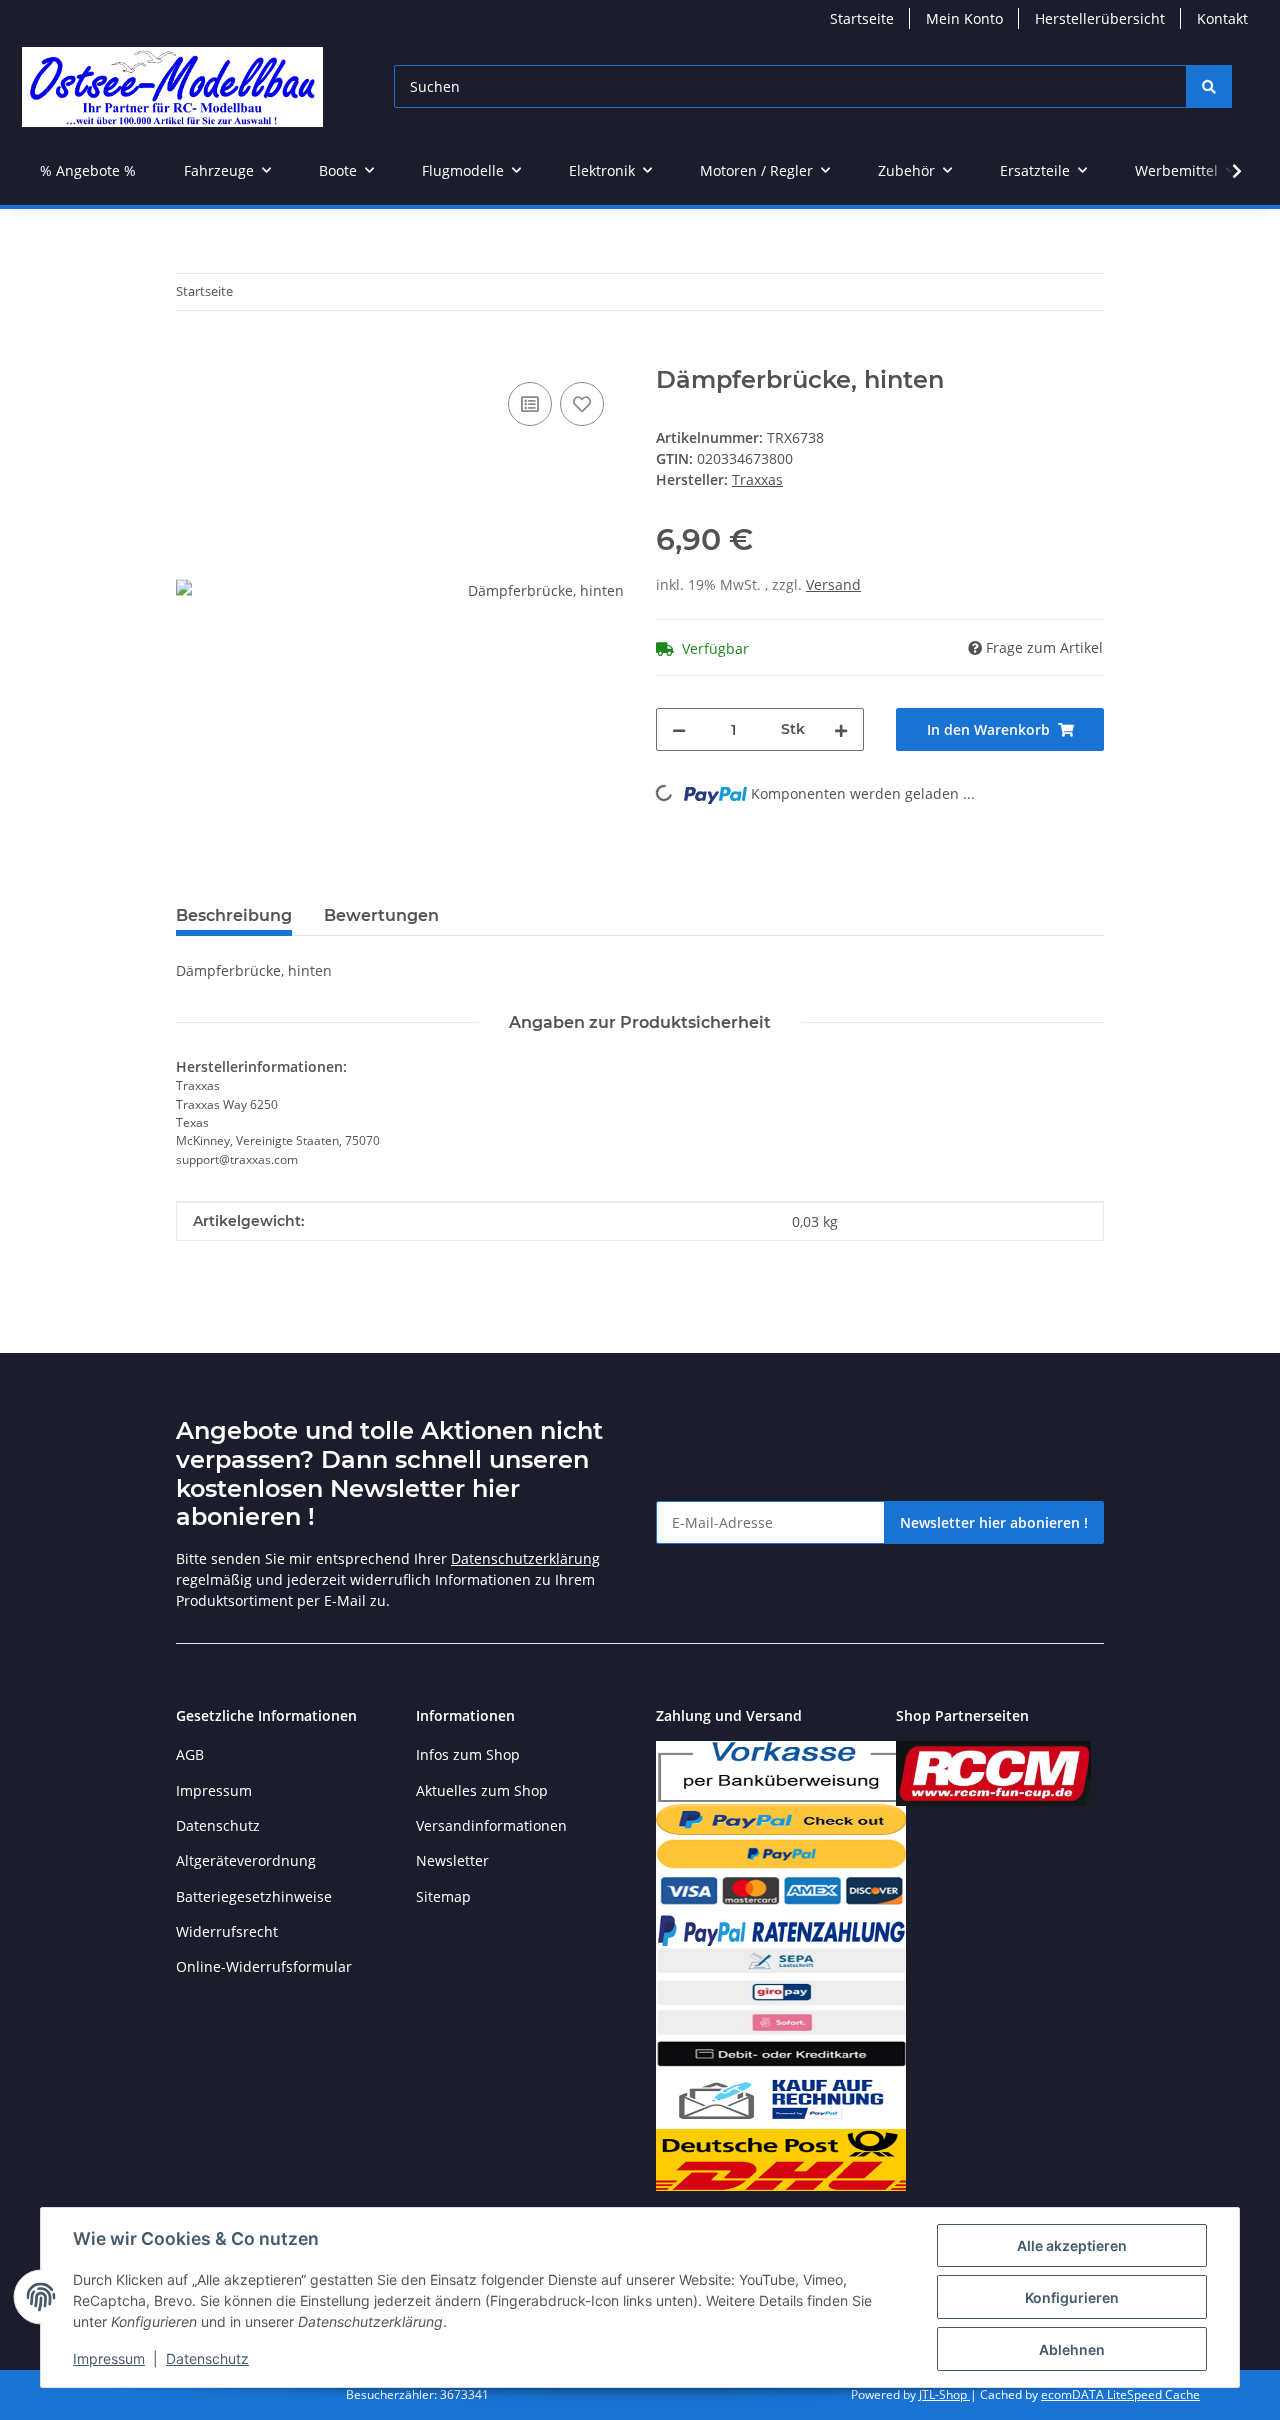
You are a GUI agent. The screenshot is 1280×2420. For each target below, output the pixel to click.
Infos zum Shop (468, 1754)
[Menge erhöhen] (841, 729)
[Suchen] (1209, 86)
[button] (1224, 171)
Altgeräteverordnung (246, 1860)
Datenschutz (207, 2358)
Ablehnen (1072, 2349)
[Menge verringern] (679, 729)
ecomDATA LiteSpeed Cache (1120, 2394)
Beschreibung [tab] (234, 915)
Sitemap (443, 1896)
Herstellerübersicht (1100, 18)
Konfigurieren (1072, 2297)
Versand (833, 584)
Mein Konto (964, 18)
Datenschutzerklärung (525, 1558)
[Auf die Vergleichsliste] (530, 404)
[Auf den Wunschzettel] (582, 404)
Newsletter (452, 1860)
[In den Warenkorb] (192, 355)
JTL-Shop (944, 2394)
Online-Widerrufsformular (264, 1966)
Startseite (862, 18)
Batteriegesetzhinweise (254, 1896)
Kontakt (1222, 18)
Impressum (109, 2358)
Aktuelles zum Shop (482, 1790)
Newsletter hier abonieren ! (994, 1522)
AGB (190, 1754)
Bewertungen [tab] (381, 915)
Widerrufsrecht (227, 1931)
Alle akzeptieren (1072, 2245)
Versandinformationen (491, 1825)
